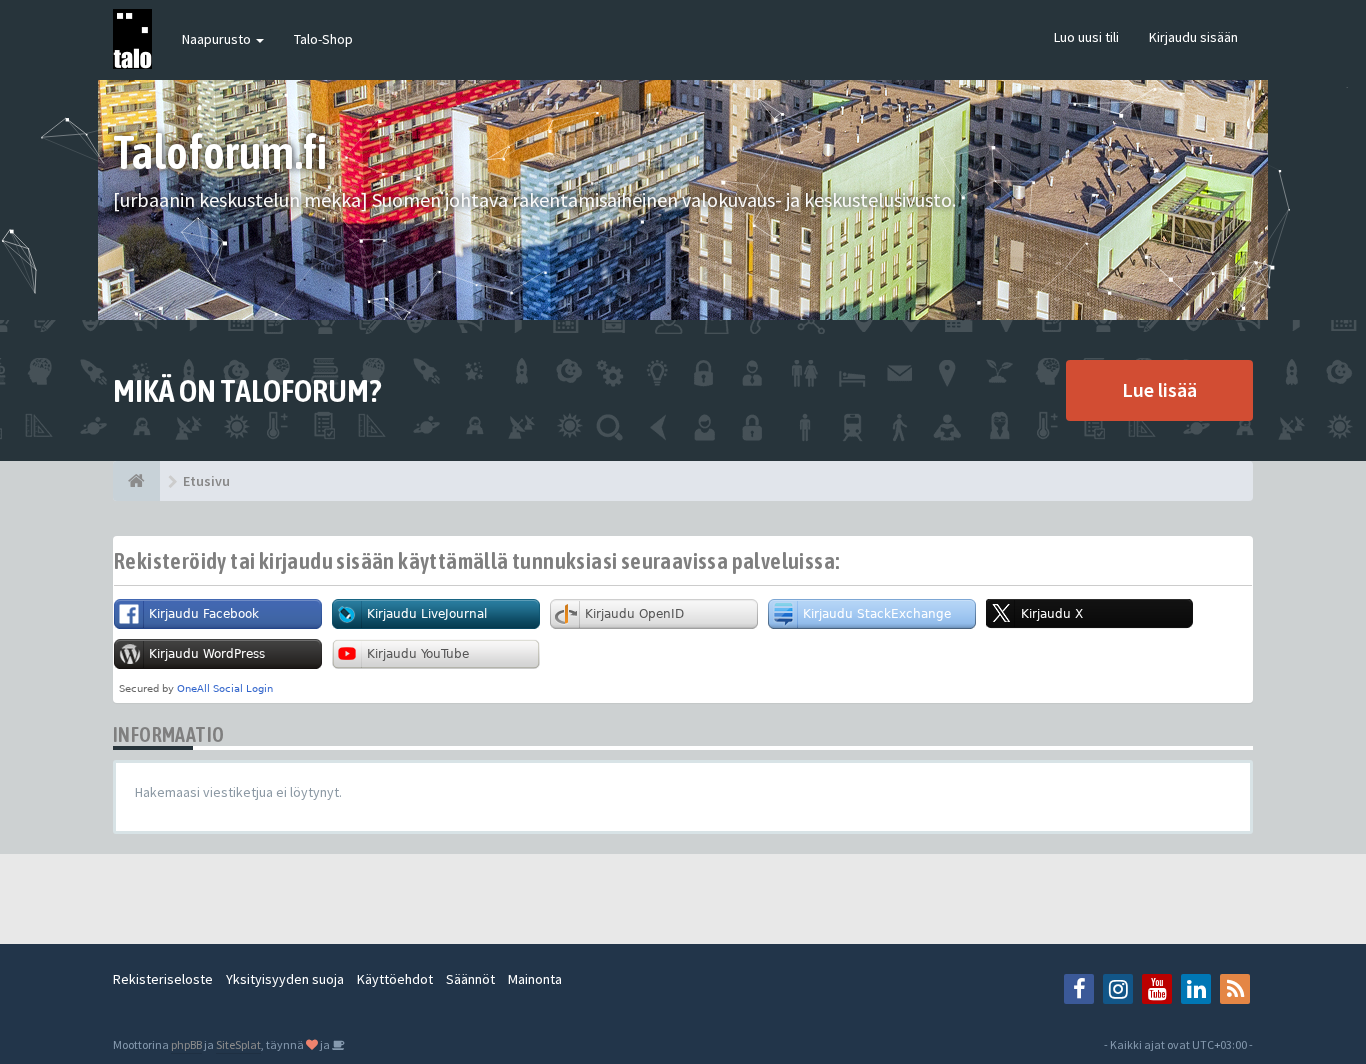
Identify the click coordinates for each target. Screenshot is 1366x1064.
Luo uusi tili (1086, 37)
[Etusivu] (136, 481)
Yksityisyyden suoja (285, 979)
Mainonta (535, 979)
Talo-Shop (323, 39)
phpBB (186, 1044)
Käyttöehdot (395, 979)
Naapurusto (218, 39)
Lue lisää (1159, 389)
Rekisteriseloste (163, 979)
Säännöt (470, 979)
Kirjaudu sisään (1193, 37)
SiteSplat (238, 1044)
